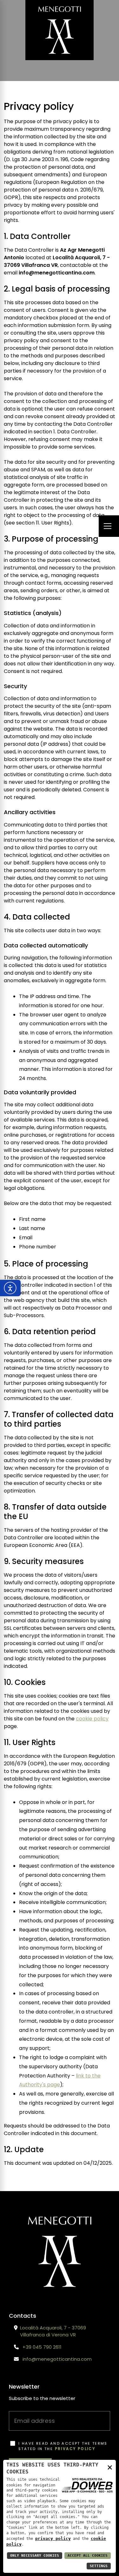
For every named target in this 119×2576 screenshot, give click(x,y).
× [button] (110, 2467)
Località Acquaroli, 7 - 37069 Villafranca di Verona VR (53, 2331)
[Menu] (109, 526)
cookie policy (92, 1719)
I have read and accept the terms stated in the (63, 2446)
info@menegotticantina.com (57, 2359)
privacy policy (75, 2449)
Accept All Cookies (88, 2556)
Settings (99, 2566)
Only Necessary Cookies (35, 2556)
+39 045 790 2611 (42, 2347)
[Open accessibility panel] (10, 1288)
